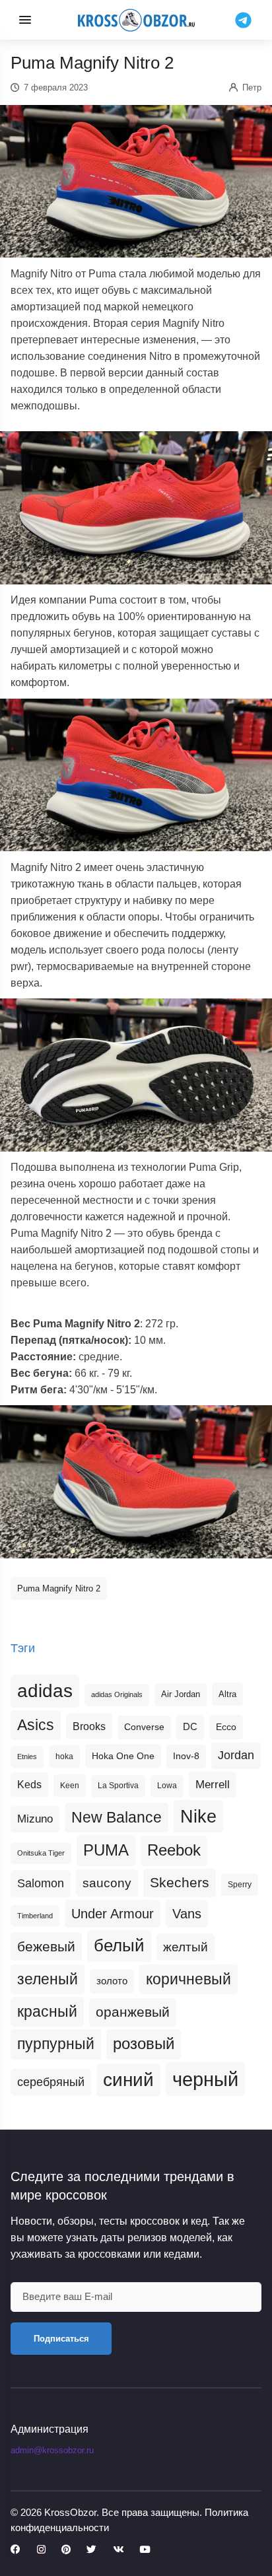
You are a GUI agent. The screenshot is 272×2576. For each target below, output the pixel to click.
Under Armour (113, 1914)
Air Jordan (181, 1694)
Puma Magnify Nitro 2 (59, 1588)
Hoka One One (123, 1756)
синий (128, 2080)
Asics (36, 1725)
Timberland (35, 1916)
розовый (144, 2044)
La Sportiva (118, 1786)
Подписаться (61, 2339)
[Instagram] (41, 2550)
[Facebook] (16, 2550)
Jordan (236, 1755)
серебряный (51, 2082)
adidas (45, 1691)
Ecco (226, 1727)
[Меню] (25, 20)
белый (119, 1945)
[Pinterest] (66, 2550)
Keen (70, 1786)
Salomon (41, 1883)
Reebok (174, 1850)
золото (112, 1981)
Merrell (213, 1784)
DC (190, 1727)
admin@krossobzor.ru (52, 2450)
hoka (64, 1757)
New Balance (117, 1817)
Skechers (180, 1882)
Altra (227, 1694)
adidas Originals (117, 1694)
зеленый (48, 1979)
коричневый (188, 1979)
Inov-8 (186, 1756)
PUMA (106, 1850)
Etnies (27, 1757)
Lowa (167, 1786)
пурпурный (56, 2044)
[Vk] (118, 2550)
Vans (187, 1914)
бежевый (46, 1946)
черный (205, 2079)
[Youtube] (145, 2550)
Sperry (240, 1885)
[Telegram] (243, 19)
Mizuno (35, 1819)
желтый (186, 1947)
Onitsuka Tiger (41, 1853)
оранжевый (133, 2012)
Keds (29, 1785)
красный (47, 2011)
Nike (198, 1816)
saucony (107, 1883)
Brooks (89, 1726)
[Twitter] (91, 2550)
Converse (144, 1727)
